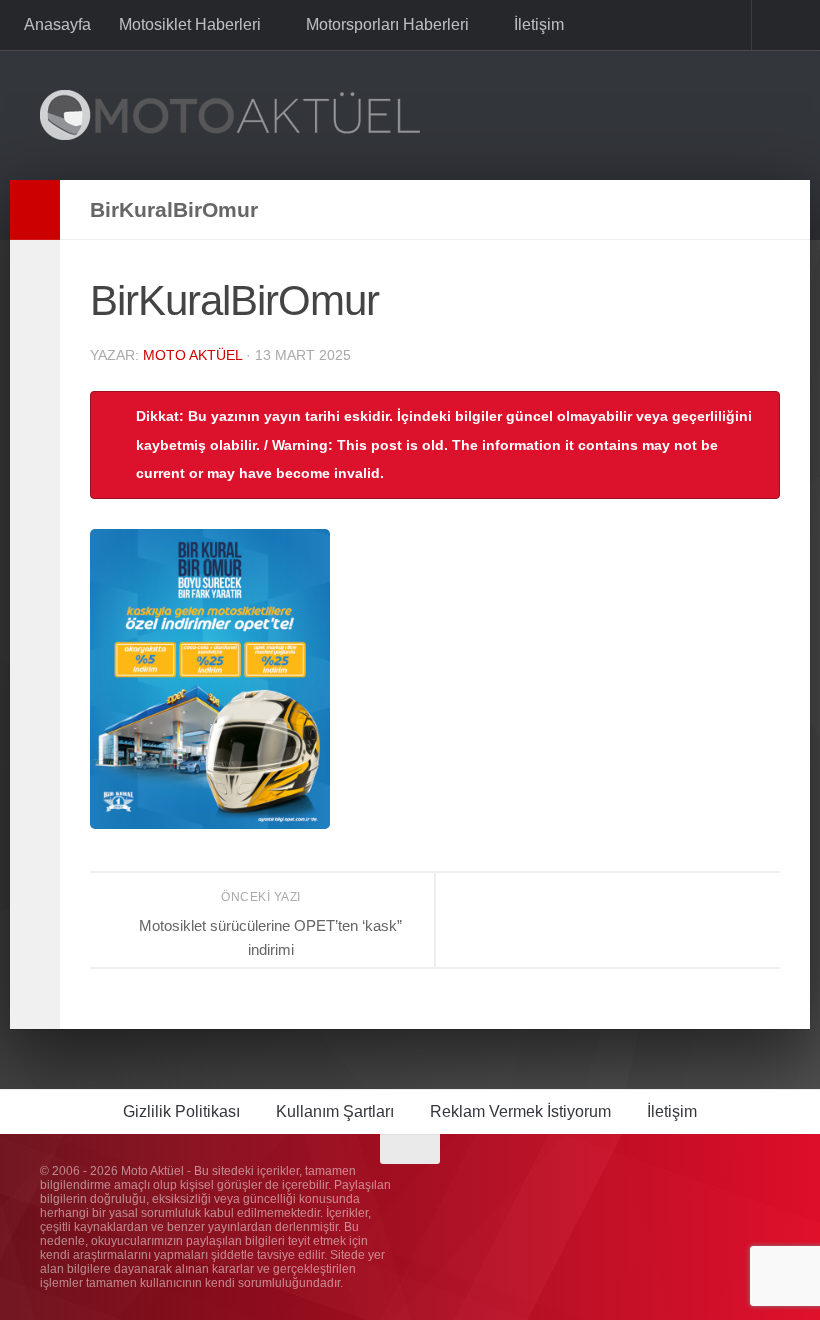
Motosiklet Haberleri (190, 24)
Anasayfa (57, 24)
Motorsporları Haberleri (385, 24)
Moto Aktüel (192, 355)
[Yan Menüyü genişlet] (35, 210)
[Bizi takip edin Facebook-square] (694, 1188)
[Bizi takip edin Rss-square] (766, 1188)
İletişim (535, 24)
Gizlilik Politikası (181, 1111)
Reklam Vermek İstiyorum (520, 1111)
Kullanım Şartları (335, 1111)
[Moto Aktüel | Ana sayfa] (230, 115)
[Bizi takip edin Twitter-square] (730, 1188)
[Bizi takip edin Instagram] (658, 1188)
